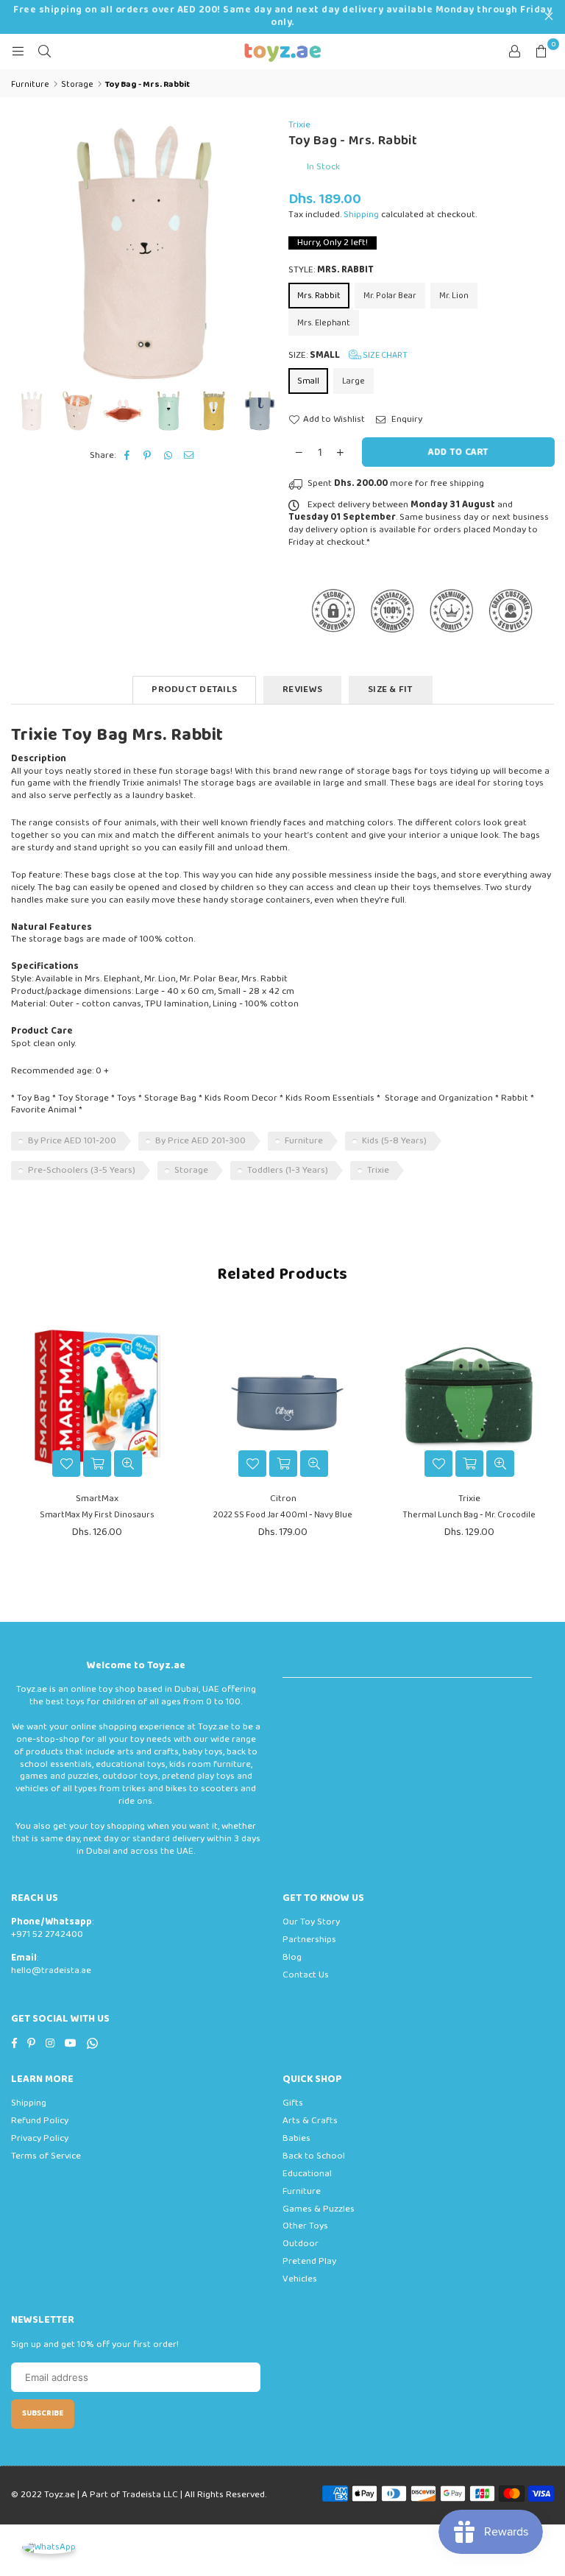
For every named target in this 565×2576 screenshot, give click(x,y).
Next (264, 252)
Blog (292, 1957)
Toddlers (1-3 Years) (288, 1170)
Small (308, 381)
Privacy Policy (40, 2138)
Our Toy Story (311, 1922)
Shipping (361, 215)
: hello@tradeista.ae (51, 1964)
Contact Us (306, 1975)
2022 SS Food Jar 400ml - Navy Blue (283, 1515)
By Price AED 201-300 (200, 1141)
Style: (331, 271)
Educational (307, 2174)
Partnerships (309, 1940)
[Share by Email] (189, 456)
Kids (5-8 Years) (394, 1141)
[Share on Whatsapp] (168, 456)
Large (353, 381)
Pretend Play (309, 2261)
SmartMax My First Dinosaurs (97, 1515)
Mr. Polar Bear (390, 296)
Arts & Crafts (310, 2121)
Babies (296, 2138)
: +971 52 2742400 (52, 1928)
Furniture (304, 1141)
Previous (24, 252)
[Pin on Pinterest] (148, 456)
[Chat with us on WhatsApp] (49, 2548)
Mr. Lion (454, 296)
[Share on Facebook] (127, 456)
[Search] (44, 52)
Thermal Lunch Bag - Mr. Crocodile (469, 1515)
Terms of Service (46, 2156)
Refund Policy (40, 2121)
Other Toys (305, 2226)
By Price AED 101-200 (72, 1141)
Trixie (299, 125)
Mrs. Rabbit (319, 296)
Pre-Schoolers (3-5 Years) (82, 1170)
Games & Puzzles (319, 2209)
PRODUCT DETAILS (194, 689)
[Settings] (514, 52)
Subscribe (43, 2413)
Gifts (293, 2103)
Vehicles (300, 2279)
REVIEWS (302, 689)
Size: (348, 355)
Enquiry (406, 420)
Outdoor (301, 2244)
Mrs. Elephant (324, 323)
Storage (191, 1170)
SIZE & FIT (391, 689)
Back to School (314, 2156)
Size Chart (384, 355)
